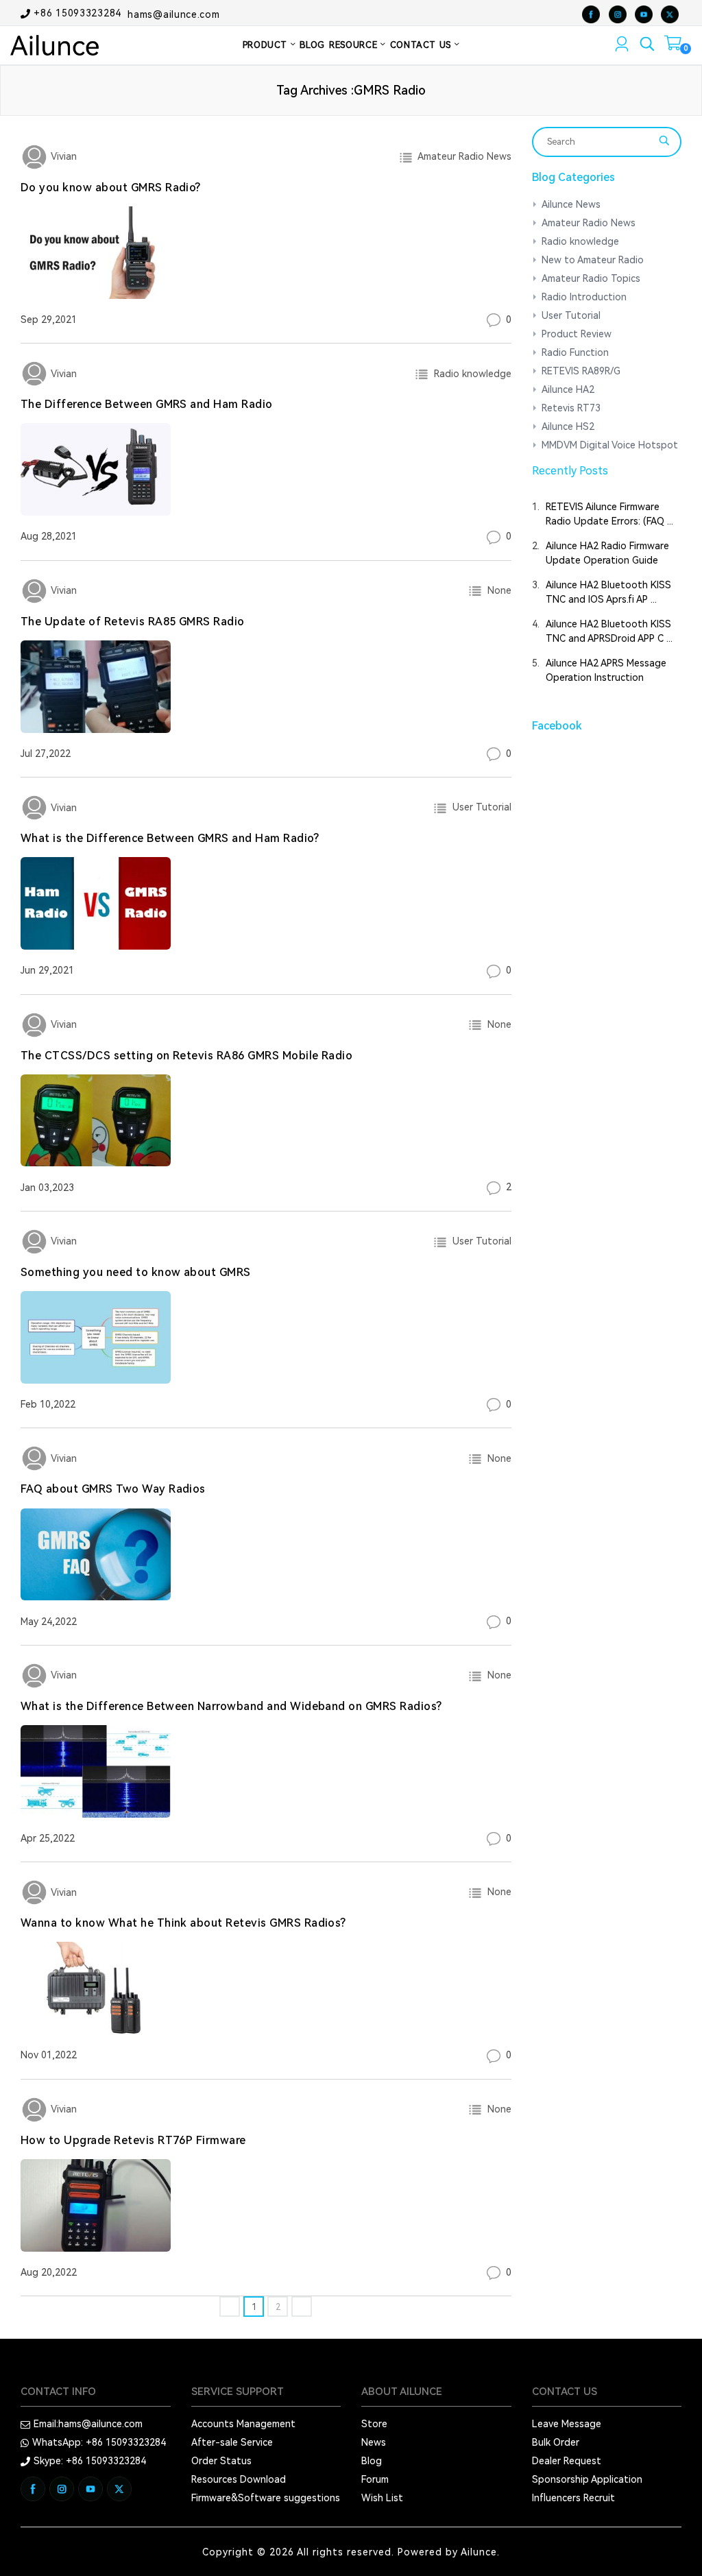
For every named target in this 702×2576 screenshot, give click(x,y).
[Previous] (230, 2307)
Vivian (62, 156)
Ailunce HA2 (568, 389)
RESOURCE (355, 45)
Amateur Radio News (462, 156)
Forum (375, 2479)
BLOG (312, 45)
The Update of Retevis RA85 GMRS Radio (133, 622)
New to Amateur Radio (593, 260)
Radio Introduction (584, 297)
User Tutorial (479, 807)
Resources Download (239, 2479)
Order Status (221, 2461)
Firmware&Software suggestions (266, 2498)
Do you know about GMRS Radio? (111, 188)
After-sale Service (232, 2442)
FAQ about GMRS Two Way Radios (113, 1489)
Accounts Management (243, 2424)
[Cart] (673, 46)
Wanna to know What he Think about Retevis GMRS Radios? (183, 1923)
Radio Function (575, 352)
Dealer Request (567, 2461)
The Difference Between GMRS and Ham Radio (147, 404)
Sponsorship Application (587, 2479)
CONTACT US (422, 45)
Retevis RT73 (571, 408)
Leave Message (567, 2424)
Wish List (382, 2498)
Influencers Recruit (573, 2498)
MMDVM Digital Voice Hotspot (610, 445)
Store (374, 2424)
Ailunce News (571, 204)
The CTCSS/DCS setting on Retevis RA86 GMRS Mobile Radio (186, 1056)
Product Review (577, 334)
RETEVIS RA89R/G (581, 371)
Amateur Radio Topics (591, 278)
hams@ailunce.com (173, 14)
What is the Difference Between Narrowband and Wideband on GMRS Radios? (231, 1706)
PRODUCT (267, 45)
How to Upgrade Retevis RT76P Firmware (133, 2140)
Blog (372, 2461)
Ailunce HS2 (568, 426)
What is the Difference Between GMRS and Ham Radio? (170, 838)
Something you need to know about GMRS (136, 1272)
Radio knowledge (470, 374)
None (497, 590)
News (374, 2442)
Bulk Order (556, 2442)
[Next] (302, 2307)
